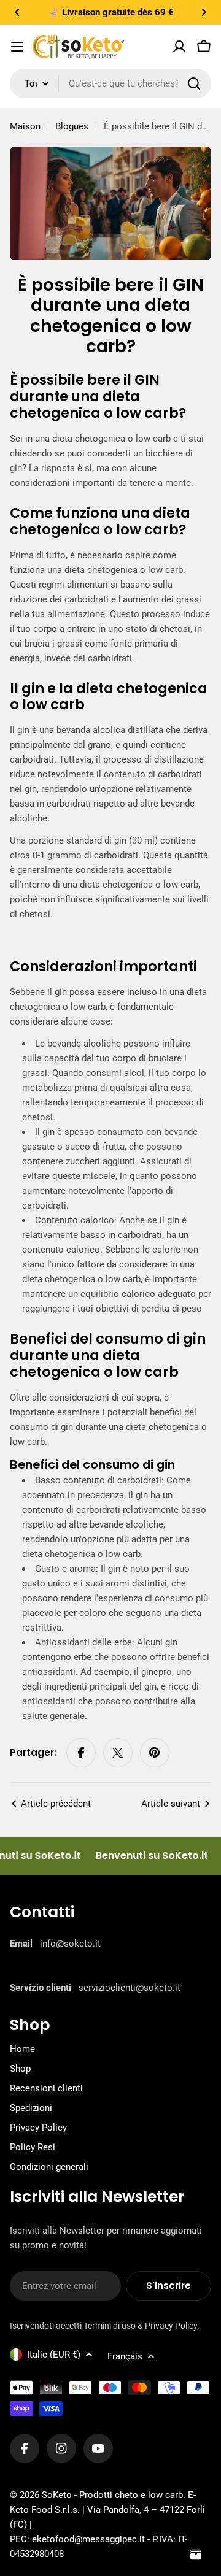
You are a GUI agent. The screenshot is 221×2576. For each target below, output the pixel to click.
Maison (25, 126)
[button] (17, 12)
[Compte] (179, 47)
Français (125, 2356)
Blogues (72, 126)
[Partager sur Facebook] (81, 1753)
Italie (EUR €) (54, 2355)
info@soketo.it (70, 1944)
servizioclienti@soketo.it (130, 1988)
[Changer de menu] (17, 47)
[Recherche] (194, 83)
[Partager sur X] (118, 1753)
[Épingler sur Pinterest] (155, 1753)
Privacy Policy (171, 2326)
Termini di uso (110, 2326)
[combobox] (110, 83)
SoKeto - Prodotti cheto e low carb (112, 2495)
